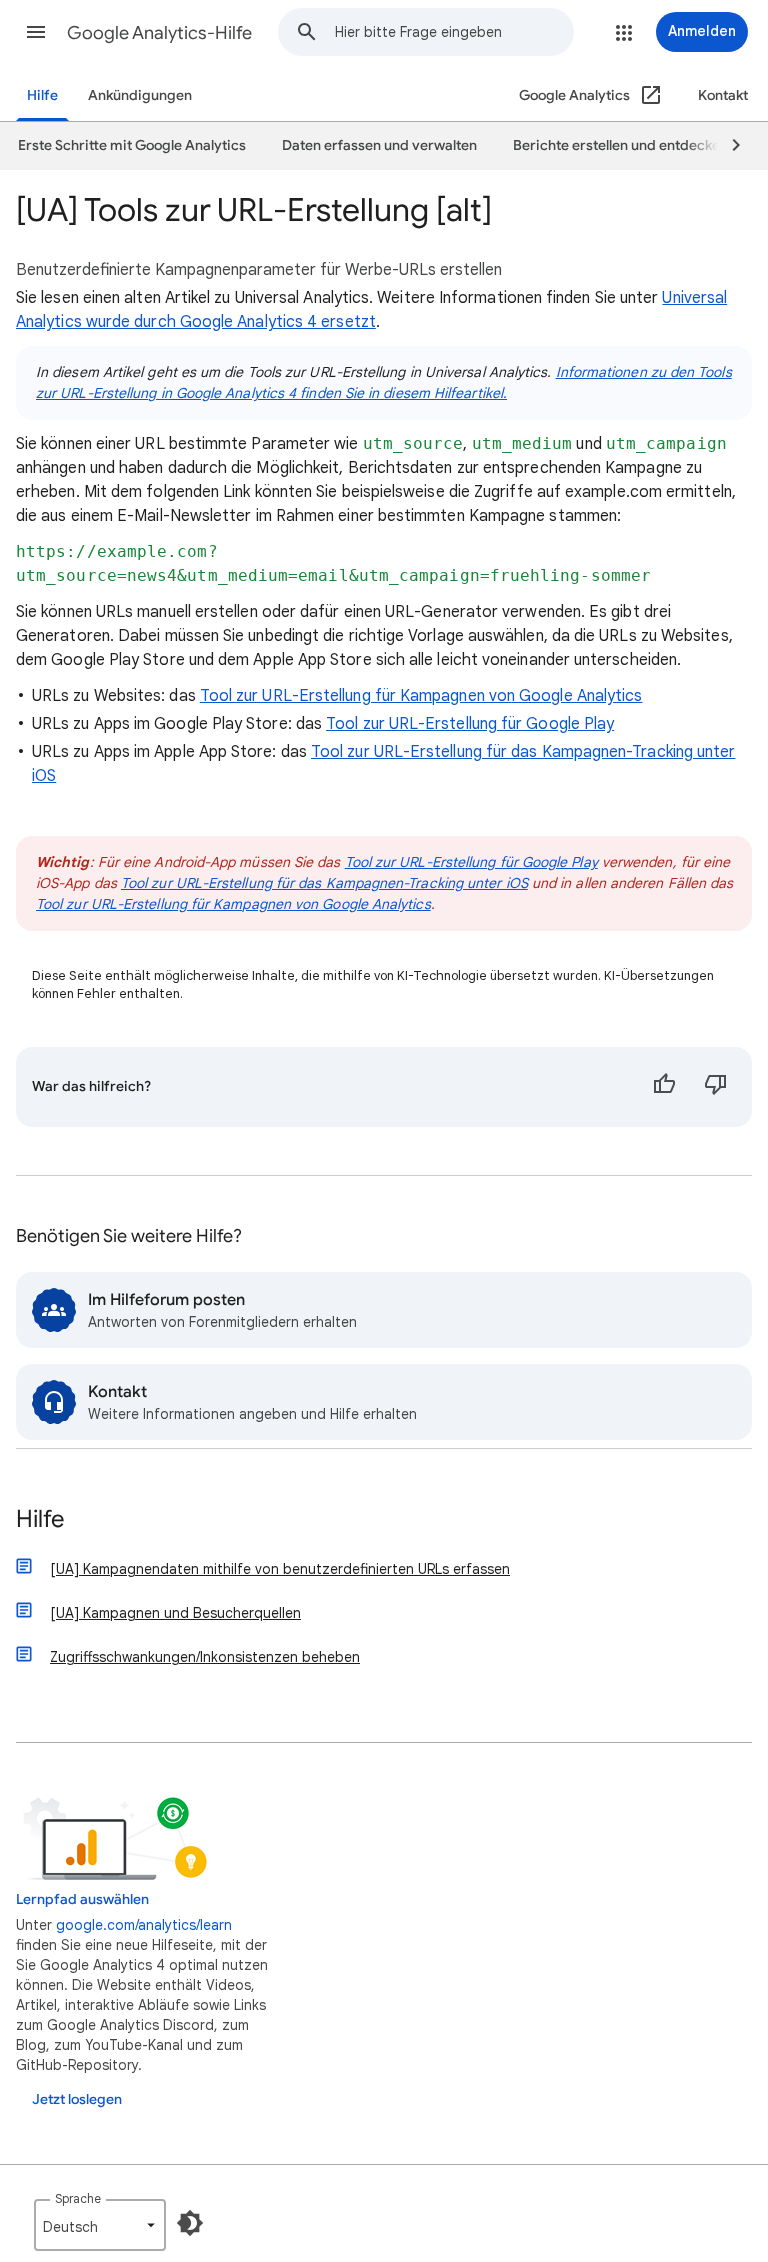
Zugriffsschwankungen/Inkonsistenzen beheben (205, 1657)
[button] (36, 32)
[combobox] (454, 32)
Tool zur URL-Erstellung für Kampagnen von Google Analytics (421, 696)
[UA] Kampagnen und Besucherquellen (175, 1613)
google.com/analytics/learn (144, 1925)
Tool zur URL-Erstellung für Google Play (470, 724)
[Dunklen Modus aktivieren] (190, 2223)
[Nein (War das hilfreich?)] (716, 1087)
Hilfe (42, 95)
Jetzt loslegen (77, 2099)
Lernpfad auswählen (82, 1899)
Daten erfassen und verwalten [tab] (379, 145)
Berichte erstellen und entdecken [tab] (620, 145)
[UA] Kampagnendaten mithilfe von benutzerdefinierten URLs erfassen (280, 1569)
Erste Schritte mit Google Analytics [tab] (132, 145)
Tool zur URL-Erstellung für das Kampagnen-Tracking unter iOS (324, 883)
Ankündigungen (140, 95)
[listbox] (100, 2225)
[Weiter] (727, 146)
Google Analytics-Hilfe (159, 33)
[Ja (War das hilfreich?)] (664, 1087)
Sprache (78, 2198)
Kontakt (723, 95)
